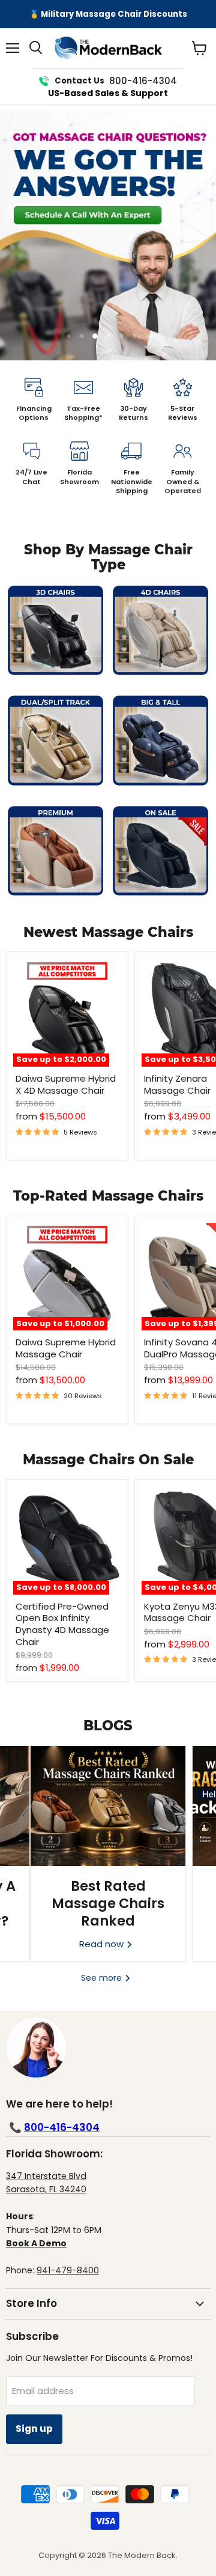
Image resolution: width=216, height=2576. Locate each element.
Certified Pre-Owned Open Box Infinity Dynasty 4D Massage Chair (62, 1624)
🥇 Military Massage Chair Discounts (108, 14)
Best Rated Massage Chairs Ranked (108, 1904)
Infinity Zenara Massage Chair (177, 1084)
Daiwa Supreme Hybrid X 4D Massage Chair (66, 1084)
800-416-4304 (62, 2127)
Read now (103, 1944)
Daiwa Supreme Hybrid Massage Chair (66, 1348)
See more (103, 1978)
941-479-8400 (68, 2270)
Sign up (34, 2429)
